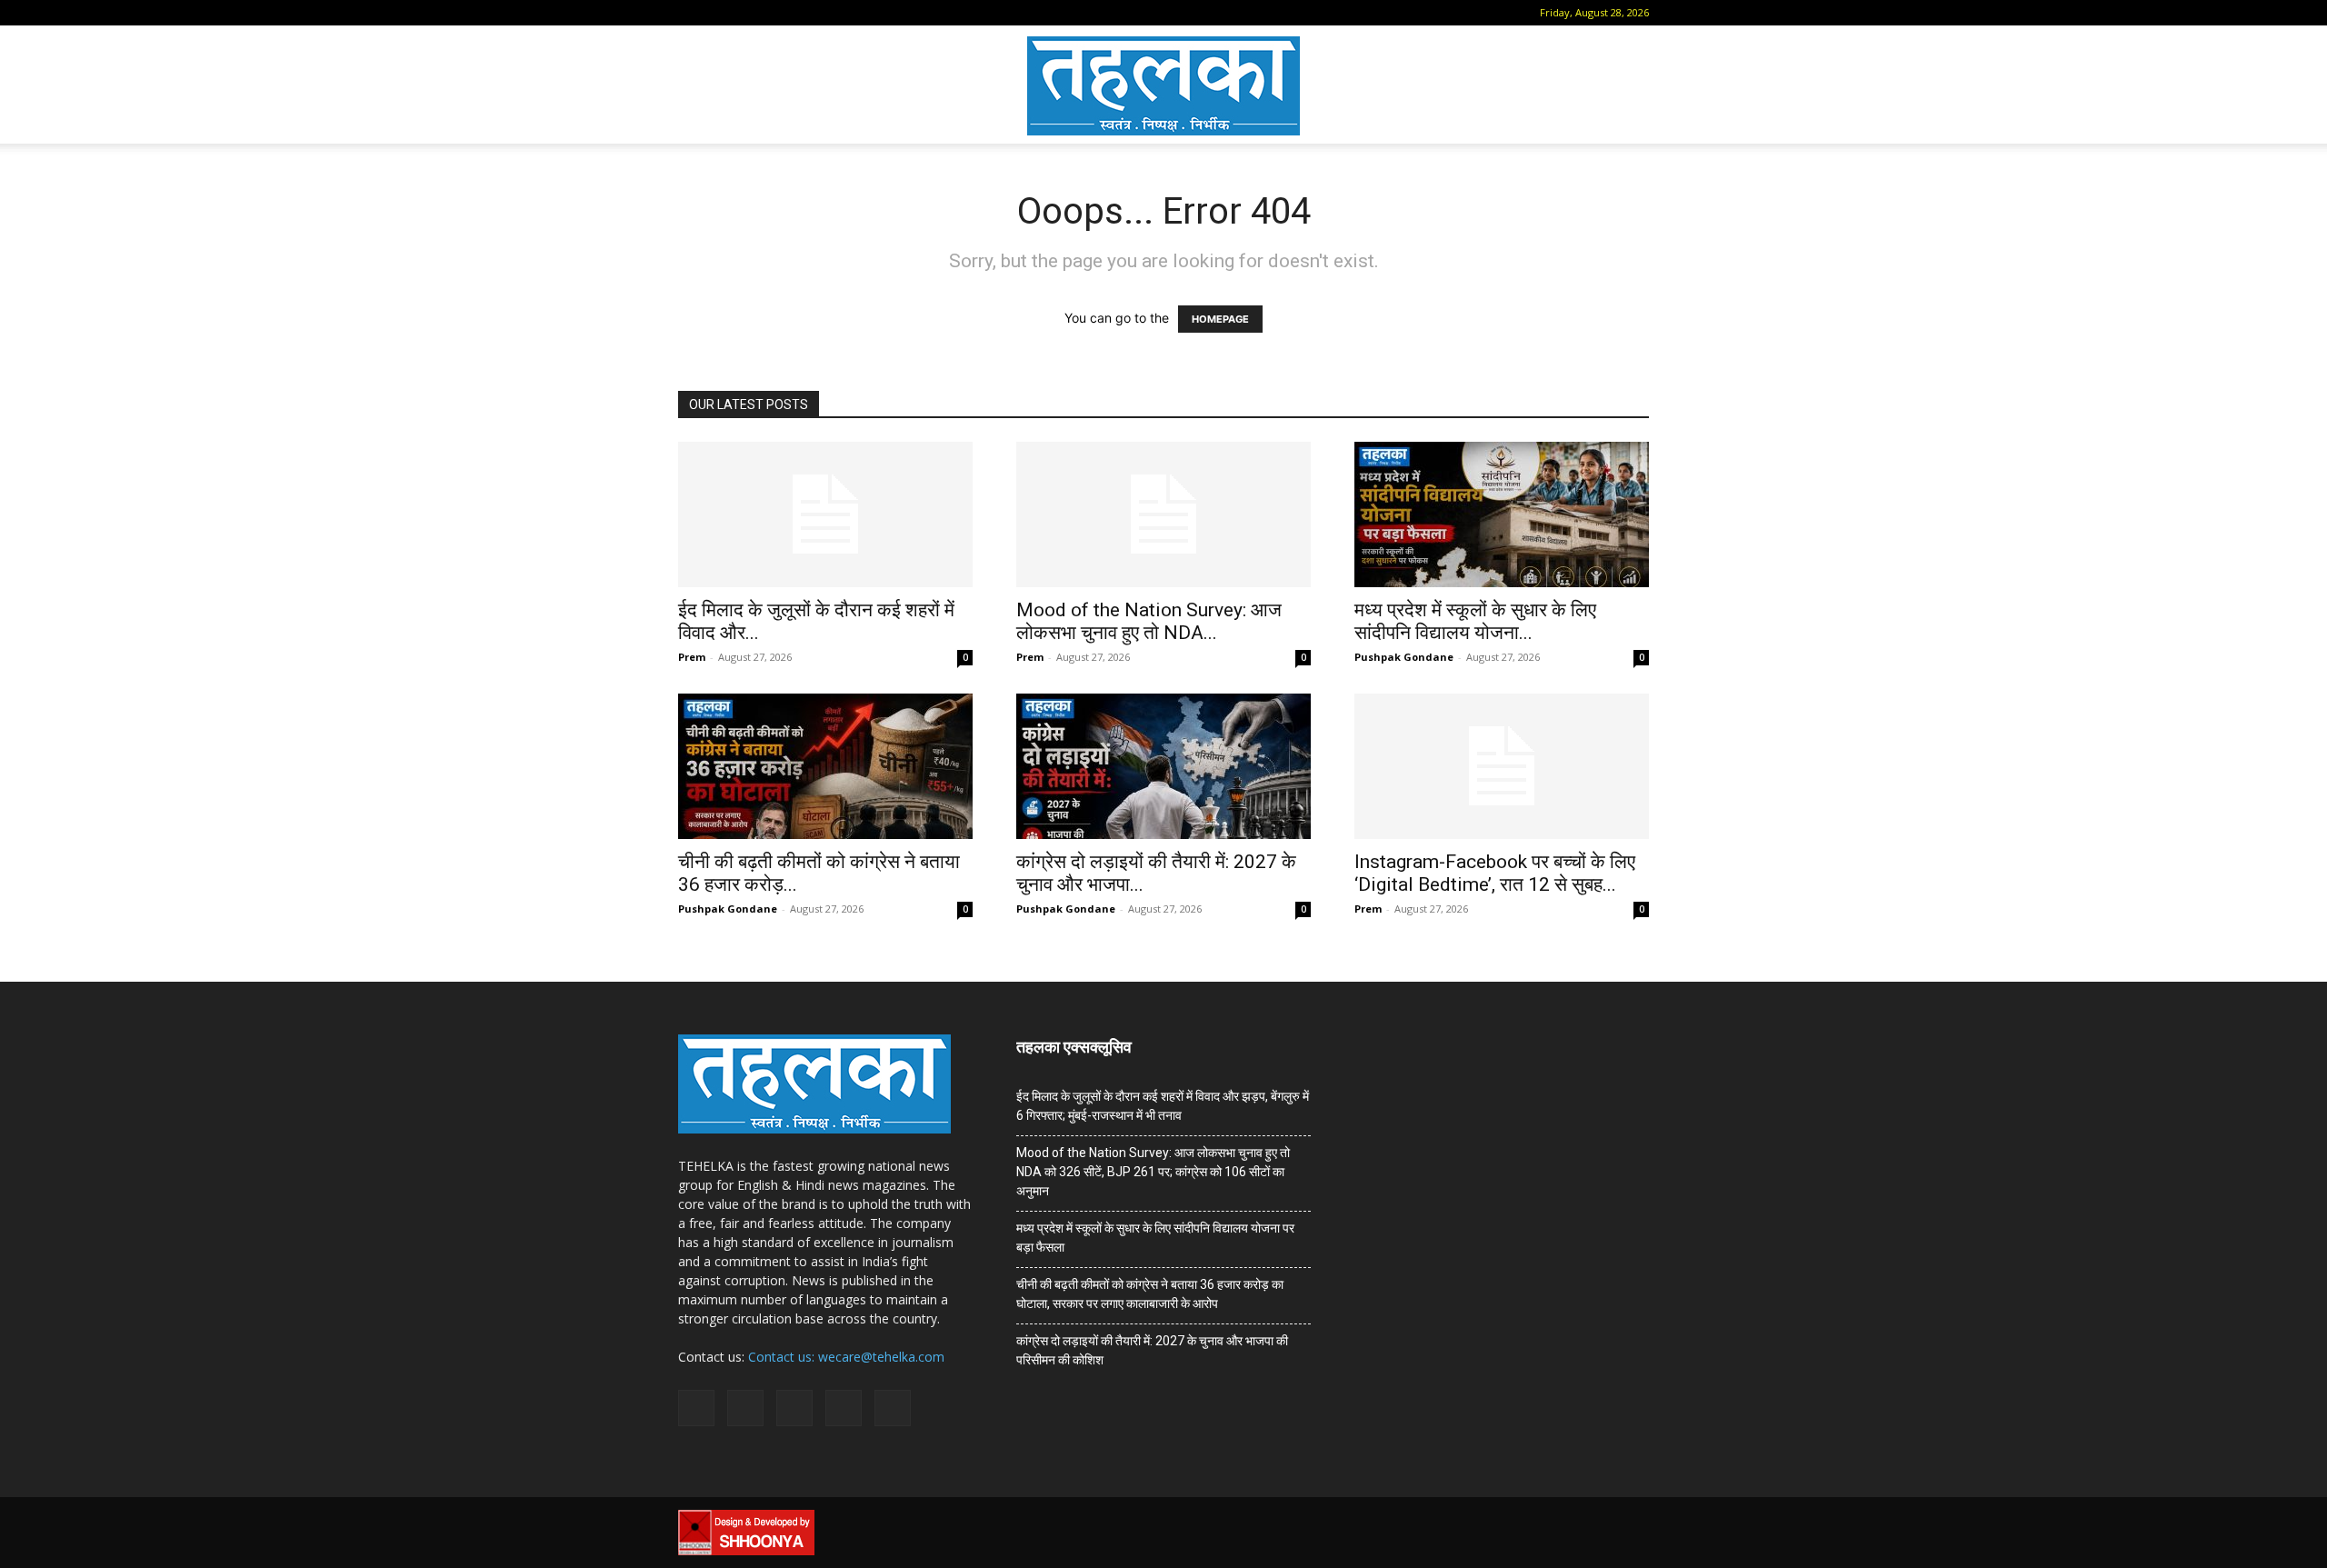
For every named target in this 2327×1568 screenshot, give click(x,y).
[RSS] (779, 13)
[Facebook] (719, 13)
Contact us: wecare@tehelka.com (846, 1357)
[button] (692, 12)
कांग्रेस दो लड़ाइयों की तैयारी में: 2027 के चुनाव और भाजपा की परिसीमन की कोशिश (1152, 1350)
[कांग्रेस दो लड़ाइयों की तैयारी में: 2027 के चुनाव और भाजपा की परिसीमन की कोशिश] (1163, 766)
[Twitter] (809, 13)
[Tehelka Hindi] (1163, 86)
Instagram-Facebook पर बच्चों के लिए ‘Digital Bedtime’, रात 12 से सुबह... (1495, 873)
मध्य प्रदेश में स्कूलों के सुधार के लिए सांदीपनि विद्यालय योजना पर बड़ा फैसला (1155, 1238)
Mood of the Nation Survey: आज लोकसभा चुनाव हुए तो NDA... (1149, 621)
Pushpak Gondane (1404, 657)
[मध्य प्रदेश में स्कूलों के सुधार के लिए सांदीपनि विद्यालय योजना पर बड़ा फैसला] (1502, 514)
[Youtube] (839, 13)
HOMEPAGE (1220, 319)
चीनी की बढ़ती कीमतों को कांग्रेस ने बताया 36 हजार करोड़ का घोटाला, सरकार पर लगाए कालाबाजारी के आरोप (1150, 1294)
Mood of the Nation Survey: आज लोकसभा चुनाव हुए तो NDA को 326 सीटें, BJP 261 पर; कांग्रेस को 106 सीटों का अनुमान (1153, 1172)
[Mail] (749, 13)
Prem (692, 657)
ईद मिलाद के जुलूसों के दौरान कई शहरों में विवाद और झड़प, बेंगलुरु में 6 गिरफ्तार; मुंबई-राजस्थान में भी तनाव (1163, 1106)
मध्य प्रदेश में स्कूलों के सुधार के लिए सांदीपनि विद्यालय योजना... (1475, 621)
